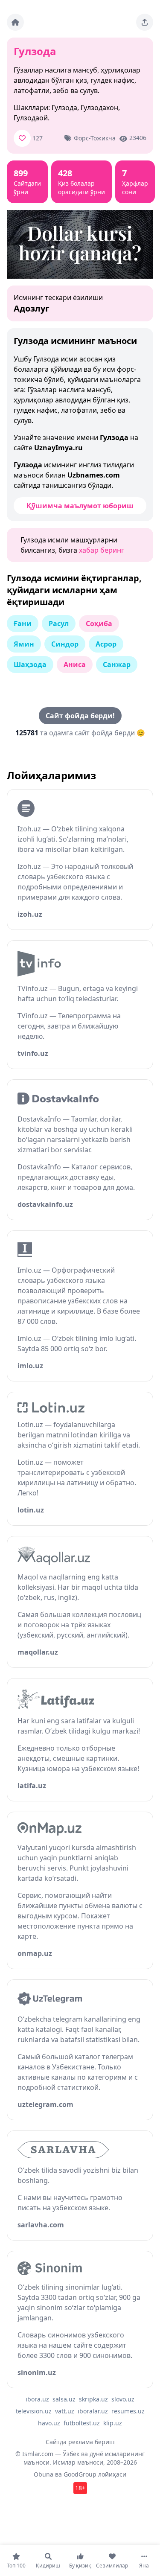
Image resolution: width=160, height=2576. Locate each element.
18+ (80, 2488)
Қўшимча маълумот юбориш (80, 506)
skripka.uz (93, 2399)
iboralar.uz (93, 2411)
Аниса (75, 664)
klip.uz (113, 2423)
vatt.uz (65, 2411)
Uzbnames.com (94, 475)
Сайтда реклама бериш (80, 2442)
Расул (59, 624)
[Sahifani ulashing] (145, 22)
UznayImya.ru (58, 448)
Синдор (65, 644)
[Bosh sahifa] (15, 22)
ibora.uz (37, 2399)
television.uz (34, 2411)
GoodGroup (80, 2474)
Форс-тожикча (95, 138)
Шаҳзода (30, 664)
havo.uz (49, 2423)
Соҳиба (99, 624)
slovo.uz (123, 2399)
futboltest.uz (82, 2423)
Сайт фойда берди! (80, 716)
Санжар (117, 664)
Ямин (24, 644)
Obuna (44, 2474)
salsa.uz (64, 2399)
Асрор (106, 644)
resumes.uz (128, 2411)
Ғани (23, 624)
